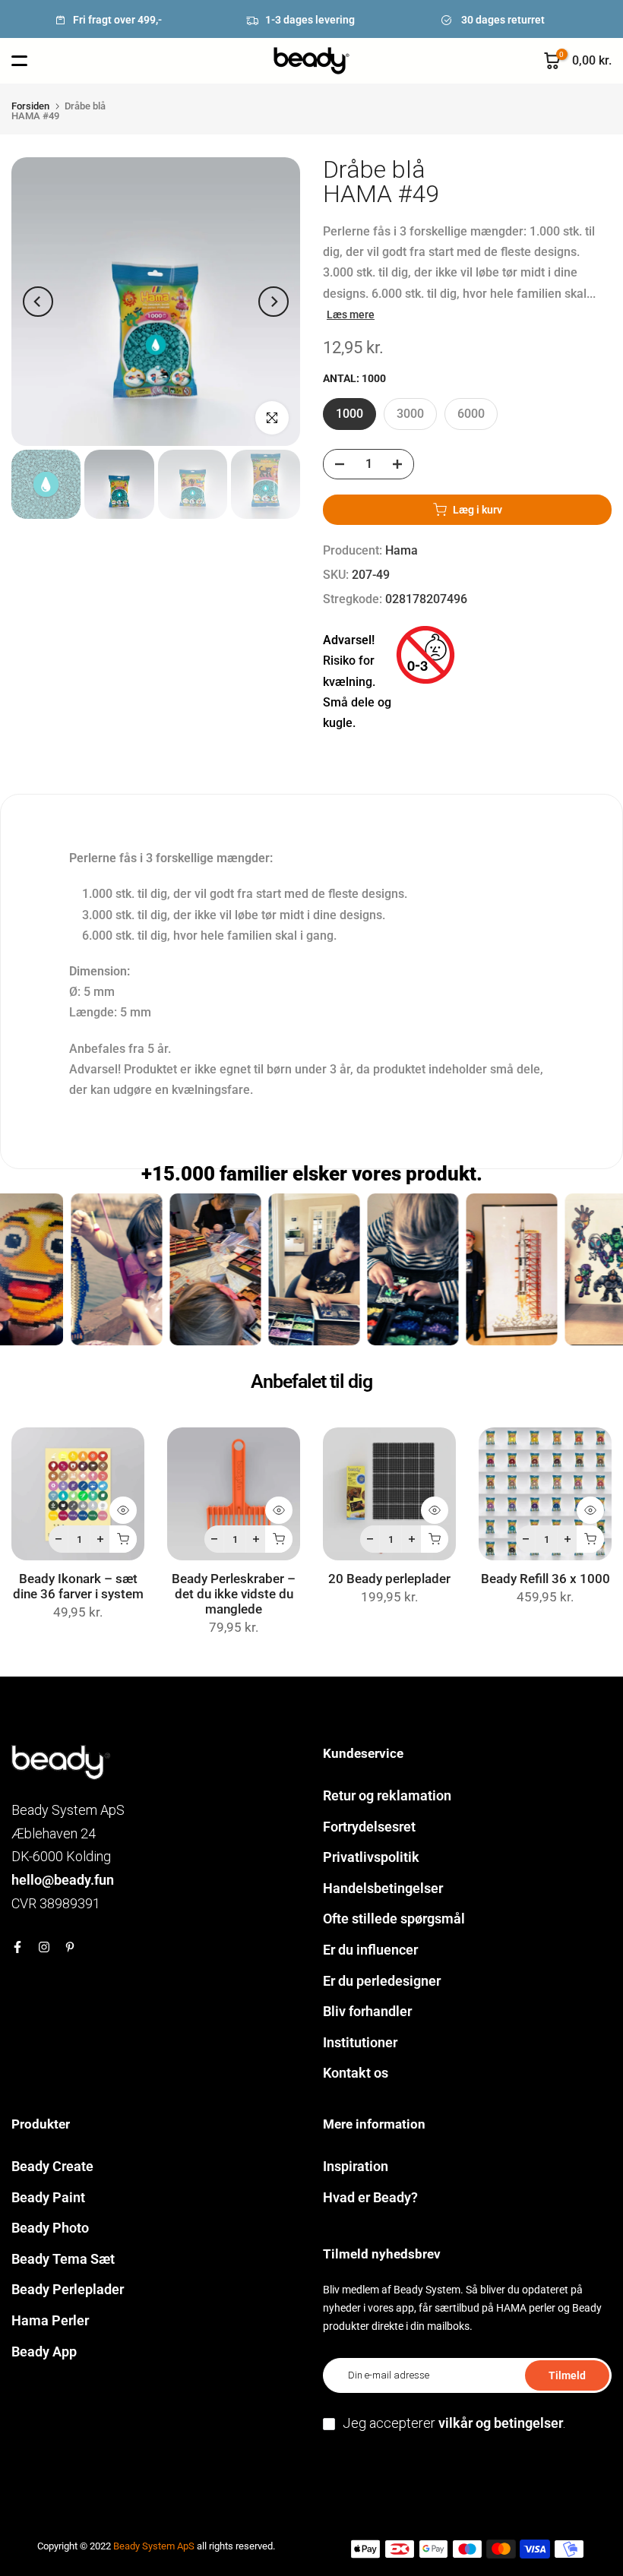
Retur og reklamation (387, 1795)
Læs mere (351, 314)
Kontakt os (356, 2073)
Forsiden (30, 106)
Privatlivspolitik (371, 1857)
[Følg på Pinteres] (70, 1947)
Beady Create (52, 2166)
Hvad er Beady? (370, 2197)
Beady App (44, 2352)
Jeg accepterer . (454, 2423)
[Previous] (38, 302)
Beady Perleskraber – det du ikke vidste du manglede (234, 1594)
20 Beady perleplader (389, 1579)
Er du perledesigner (382, 1981)
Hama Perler (50, 2320)
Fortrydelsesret (369, 1827)
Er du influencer (370, 1950)
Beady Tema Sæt (63, 2259)
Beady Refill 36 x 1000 (546, 1579)
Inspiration (356, 2166)
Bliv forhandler (367, 2011)
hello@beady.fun (63, 1880)
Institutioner (360, 2042)
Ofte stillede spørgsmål (394, 1919)
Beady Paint (48, 2197)
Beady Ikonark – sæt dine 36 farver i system (78, 1587)
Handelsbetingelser (383, 1888)
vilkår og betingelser (501, 2423)
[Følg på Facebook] (17, 1947)
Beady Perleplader (68, 2289)
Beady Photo (50, 2228)
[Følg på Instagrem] (44, 1947)
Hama (402, 550)
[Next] (274, 302)
